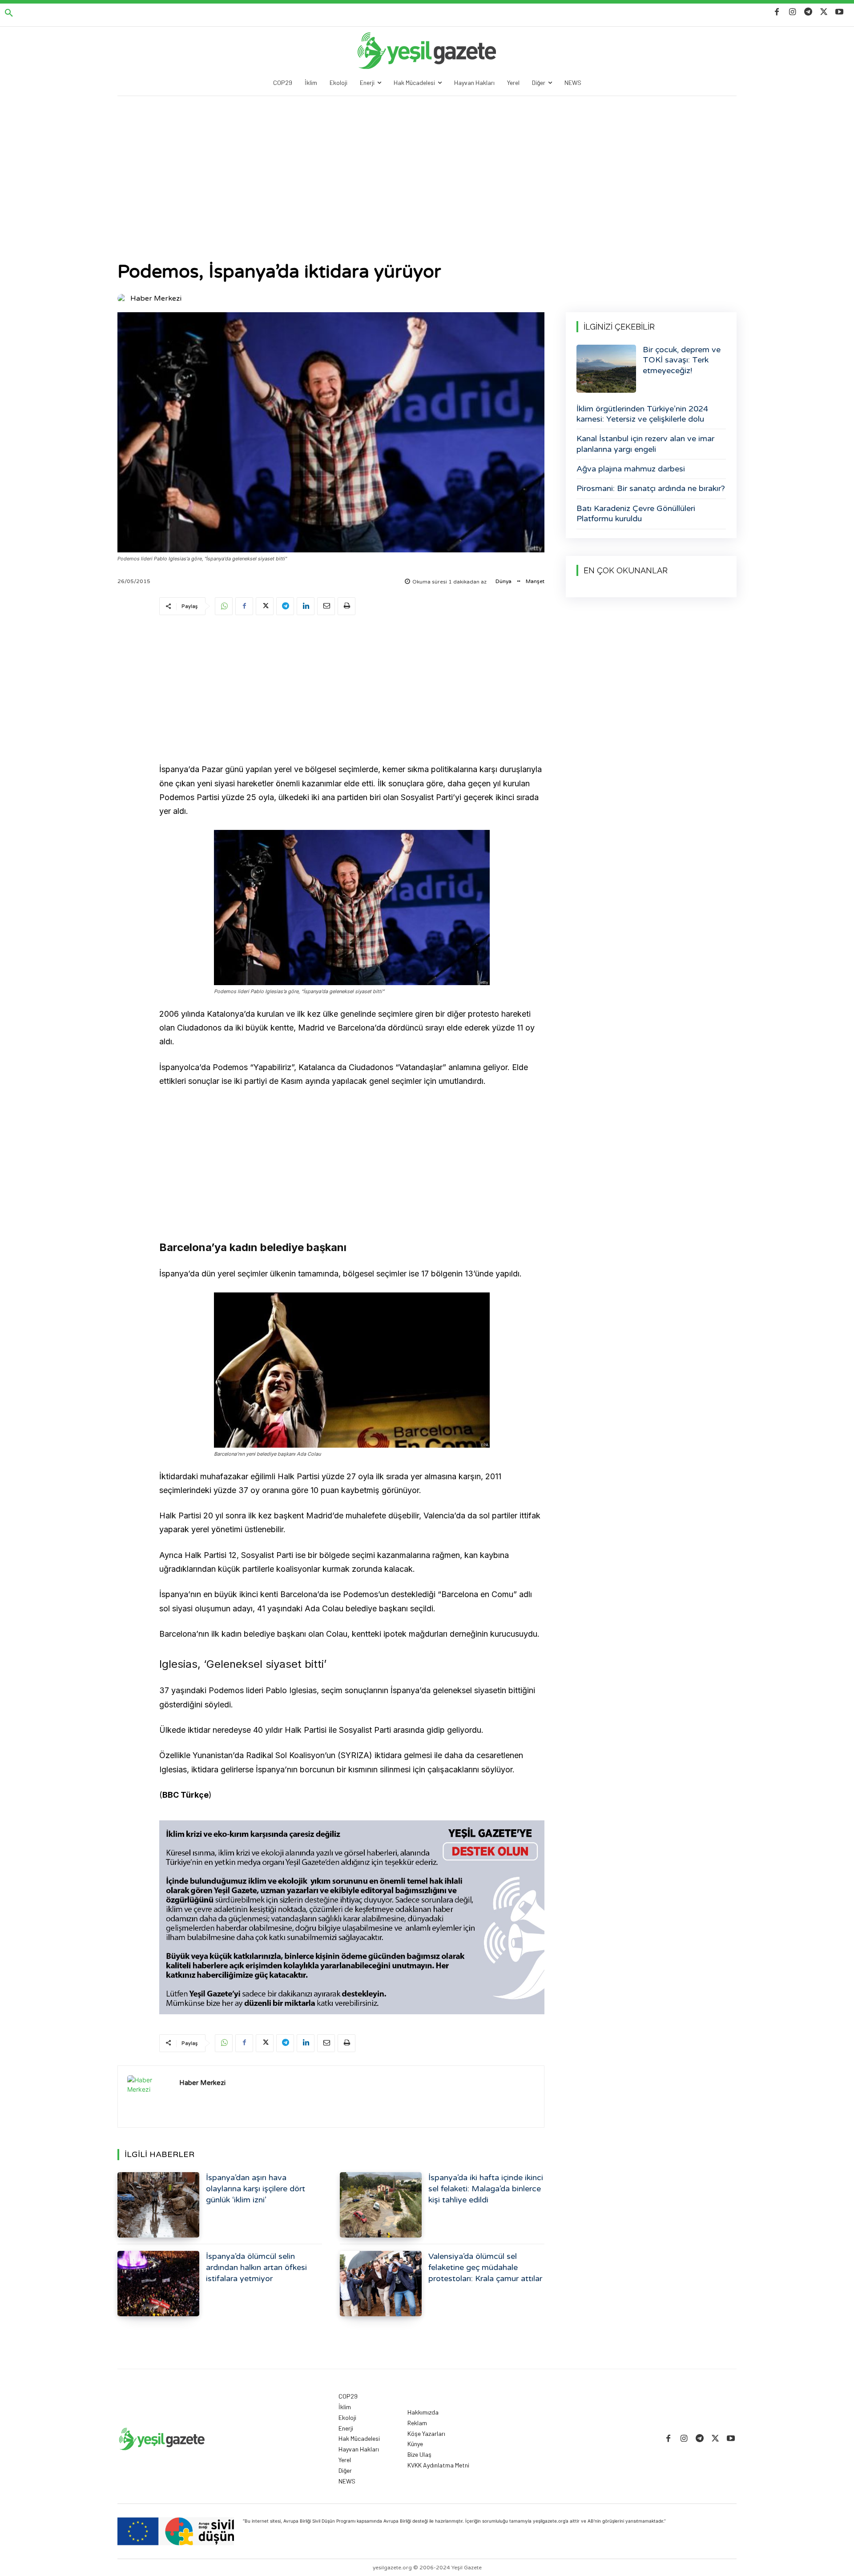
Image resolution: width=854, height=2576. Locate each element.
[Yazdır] (346, 606)
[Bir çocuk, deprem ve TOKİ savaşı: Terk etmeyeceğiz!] (606, 369)
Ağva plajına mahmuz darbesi (631, 469)
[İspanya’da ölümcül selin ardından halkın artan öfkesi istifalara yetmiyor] (158, 2284)
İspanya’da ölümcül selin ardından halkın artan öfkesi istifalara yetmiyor (256, 2267)
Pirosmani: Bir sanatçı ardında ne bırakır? (651, 488)
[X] (824, 12)
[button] (9, 13)
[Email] (326, 606)
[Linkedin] (306, 606)
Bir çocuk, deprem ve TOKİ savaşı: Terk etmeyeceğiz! (682, 360)
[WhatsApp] (224, 606)
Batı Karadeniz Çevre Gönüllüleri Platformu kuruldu (636, 513)
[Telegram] (808, 12)
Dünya (504, 581)
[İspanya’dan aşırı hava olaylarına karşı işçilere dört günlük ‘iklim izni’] (158, 2205)
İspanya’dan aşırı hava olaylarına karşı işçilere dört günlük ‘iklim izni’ (256, 2189)
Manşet (535, 581)
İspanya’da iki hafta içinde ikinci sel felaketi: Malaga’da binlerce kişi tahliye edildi (486, 2189)
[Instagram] (792, 12)
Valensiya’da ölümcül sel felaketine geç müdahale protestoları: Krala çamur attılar (485, 2267)
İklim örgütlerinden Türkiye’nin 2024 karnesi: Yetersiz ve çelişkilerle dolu (642, 414)
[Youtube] (840, 12)
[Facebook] (777, 12)
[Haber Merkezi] (123, 298)
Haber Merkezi (156, 298)
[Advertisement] (427, 163)
